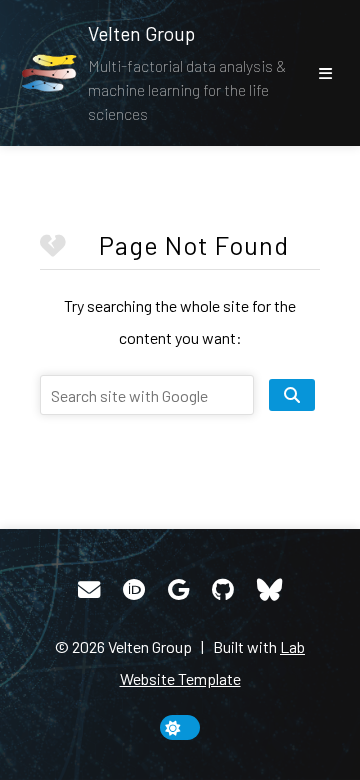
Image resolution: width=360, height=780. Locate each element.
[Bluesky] (269, 590)
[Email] (89, 590)
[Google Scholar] (178, 590)
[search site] (292, 395)
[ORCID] (134, 590)
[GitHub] (223, 590)
